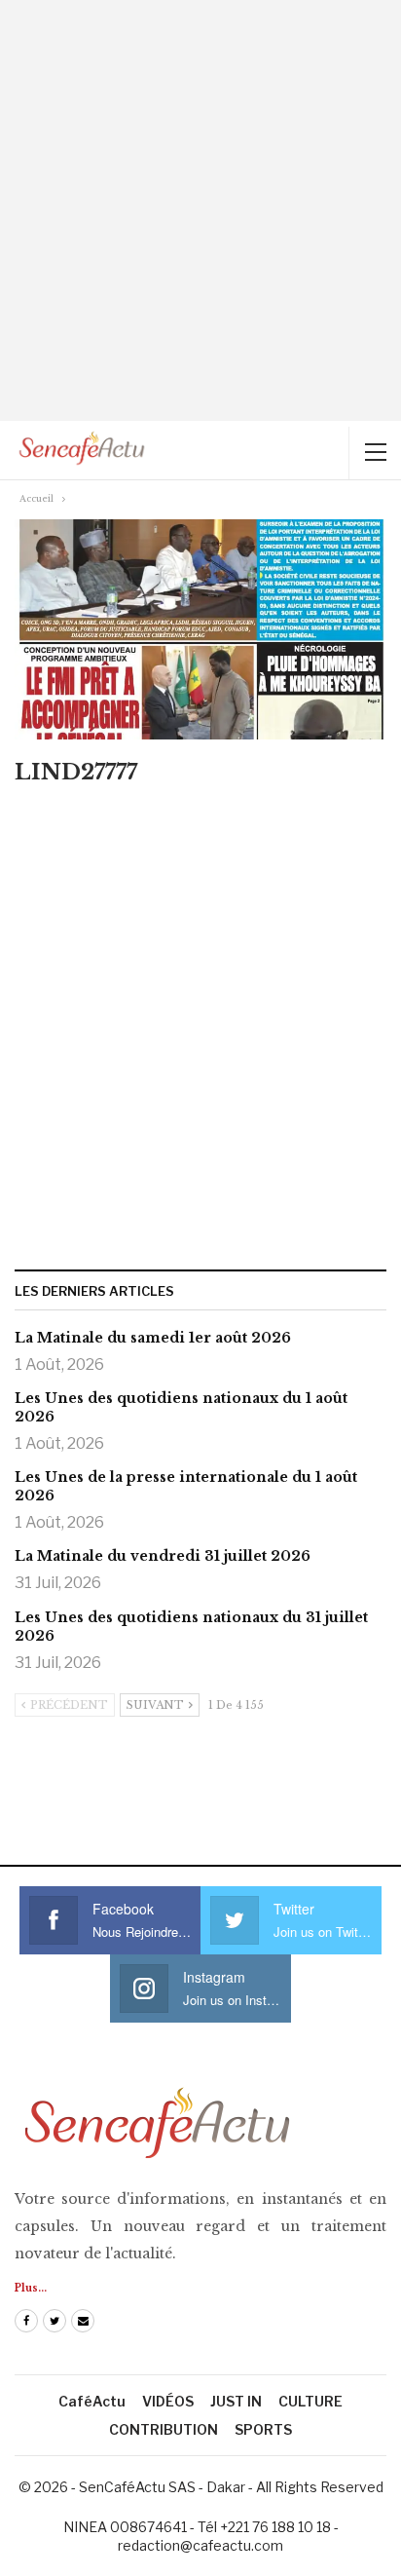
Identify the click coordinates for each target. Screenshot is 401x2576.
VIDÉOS (168, 2401)
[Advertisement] (200, 210)
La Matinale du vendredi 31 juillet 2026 (163, 1556)
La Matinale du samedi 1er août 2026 (153, 1338)
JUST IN (236, 2401)
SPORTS (263, 2429)
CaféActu (92, 2401)
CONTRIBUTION (164, 2429)
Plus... (31, 2288)
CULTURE (310, 2401)
